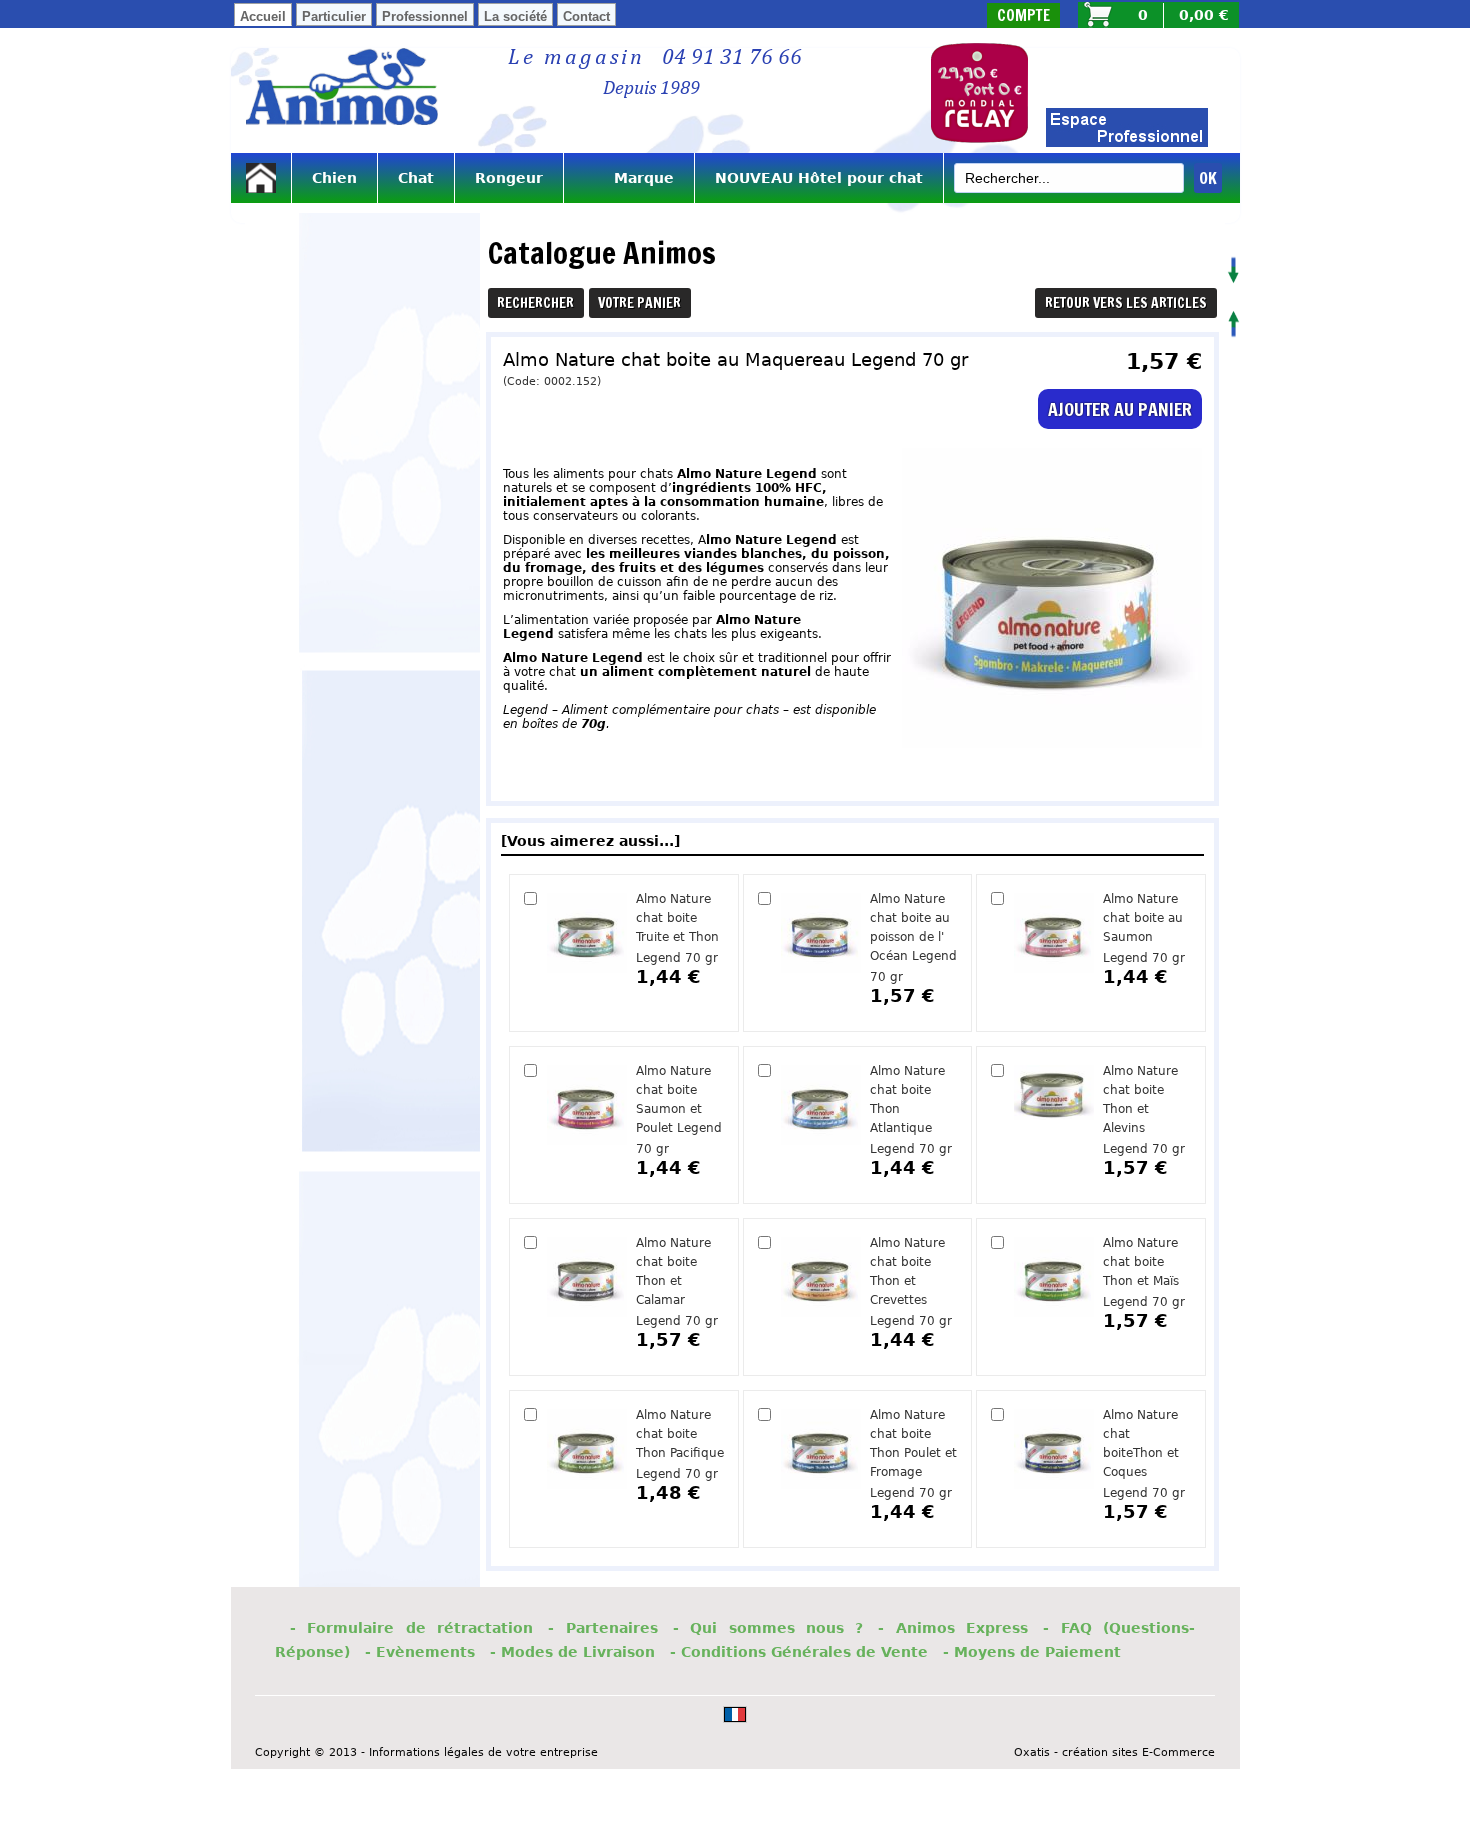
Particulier (334, 16)
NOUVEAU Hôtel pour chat (819, 178)
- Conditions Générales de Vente (799, 1652)
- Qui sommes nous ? (768, 1628)
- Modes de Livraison (572, 1652)
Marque (629, 178)
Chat (416, 178)
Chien (334, 178)
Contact (586, 16)
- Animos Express (953, 1628)
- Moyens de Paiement (1032, 1652)
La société (515, 16)
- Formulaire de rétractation (411, 1628)
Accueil (263, 16)
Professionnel (425, 16)
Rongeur (509, 178)
